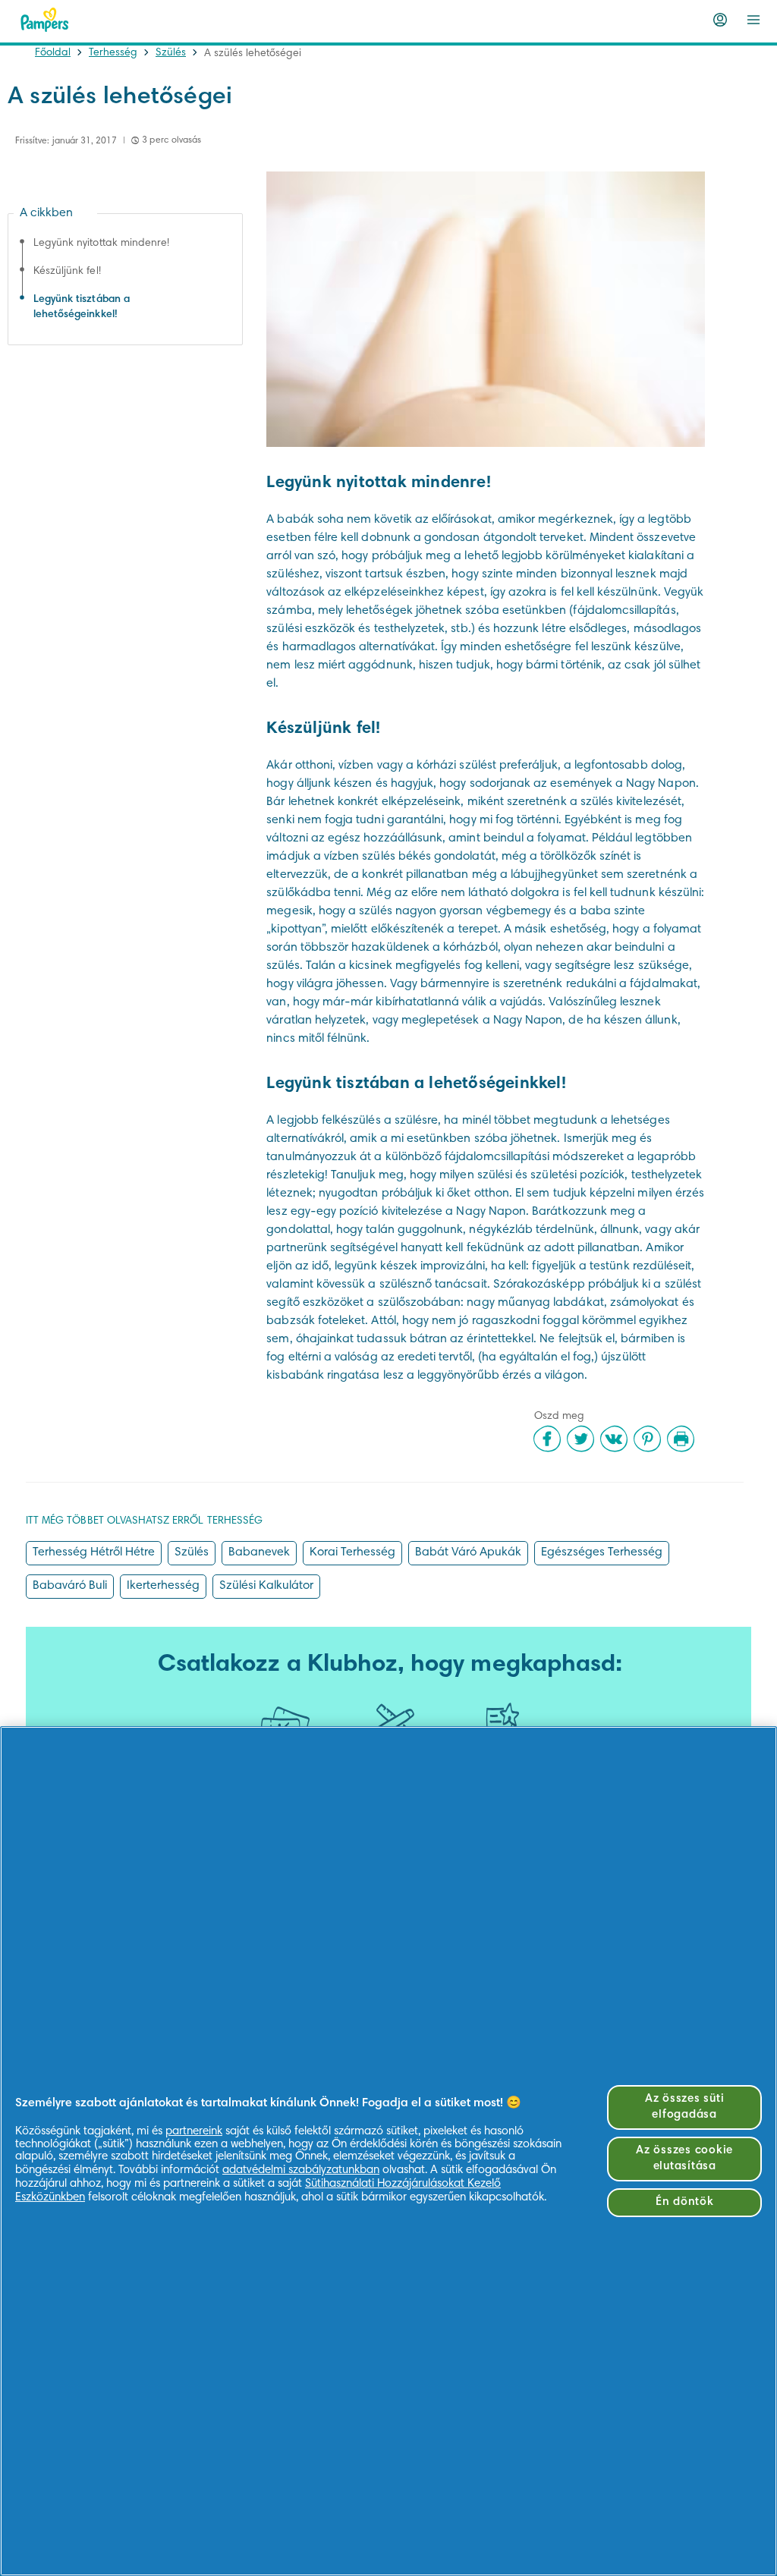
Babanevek (259, 1552)
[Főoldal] (45, 20)
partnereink (194, 2132)
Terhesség (113, 53)
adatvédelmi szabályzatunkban (301, 2170)
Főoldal (53, 53)
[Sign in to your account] (720, 20)
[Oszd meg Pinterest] (647, 1439)
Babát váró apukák (468, 1552)
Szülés (171, 53)
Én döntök (685, 2202)
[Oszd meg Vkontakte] (614, 1439)
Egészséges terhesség (602, 1552)
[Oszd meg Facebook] (547, 1439)
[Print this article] (681, 1439)
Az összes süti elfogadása (685, 2107)
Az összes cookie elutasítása (684, 2159)
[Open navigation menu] (753, 20)
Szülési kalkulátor (266, 1586)
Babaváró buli (70, 1586)
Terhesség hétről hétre (94, 1552)
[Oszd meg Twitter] (580, 1439)
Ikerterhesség (163, 1586)
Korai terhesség (352, 1552)
